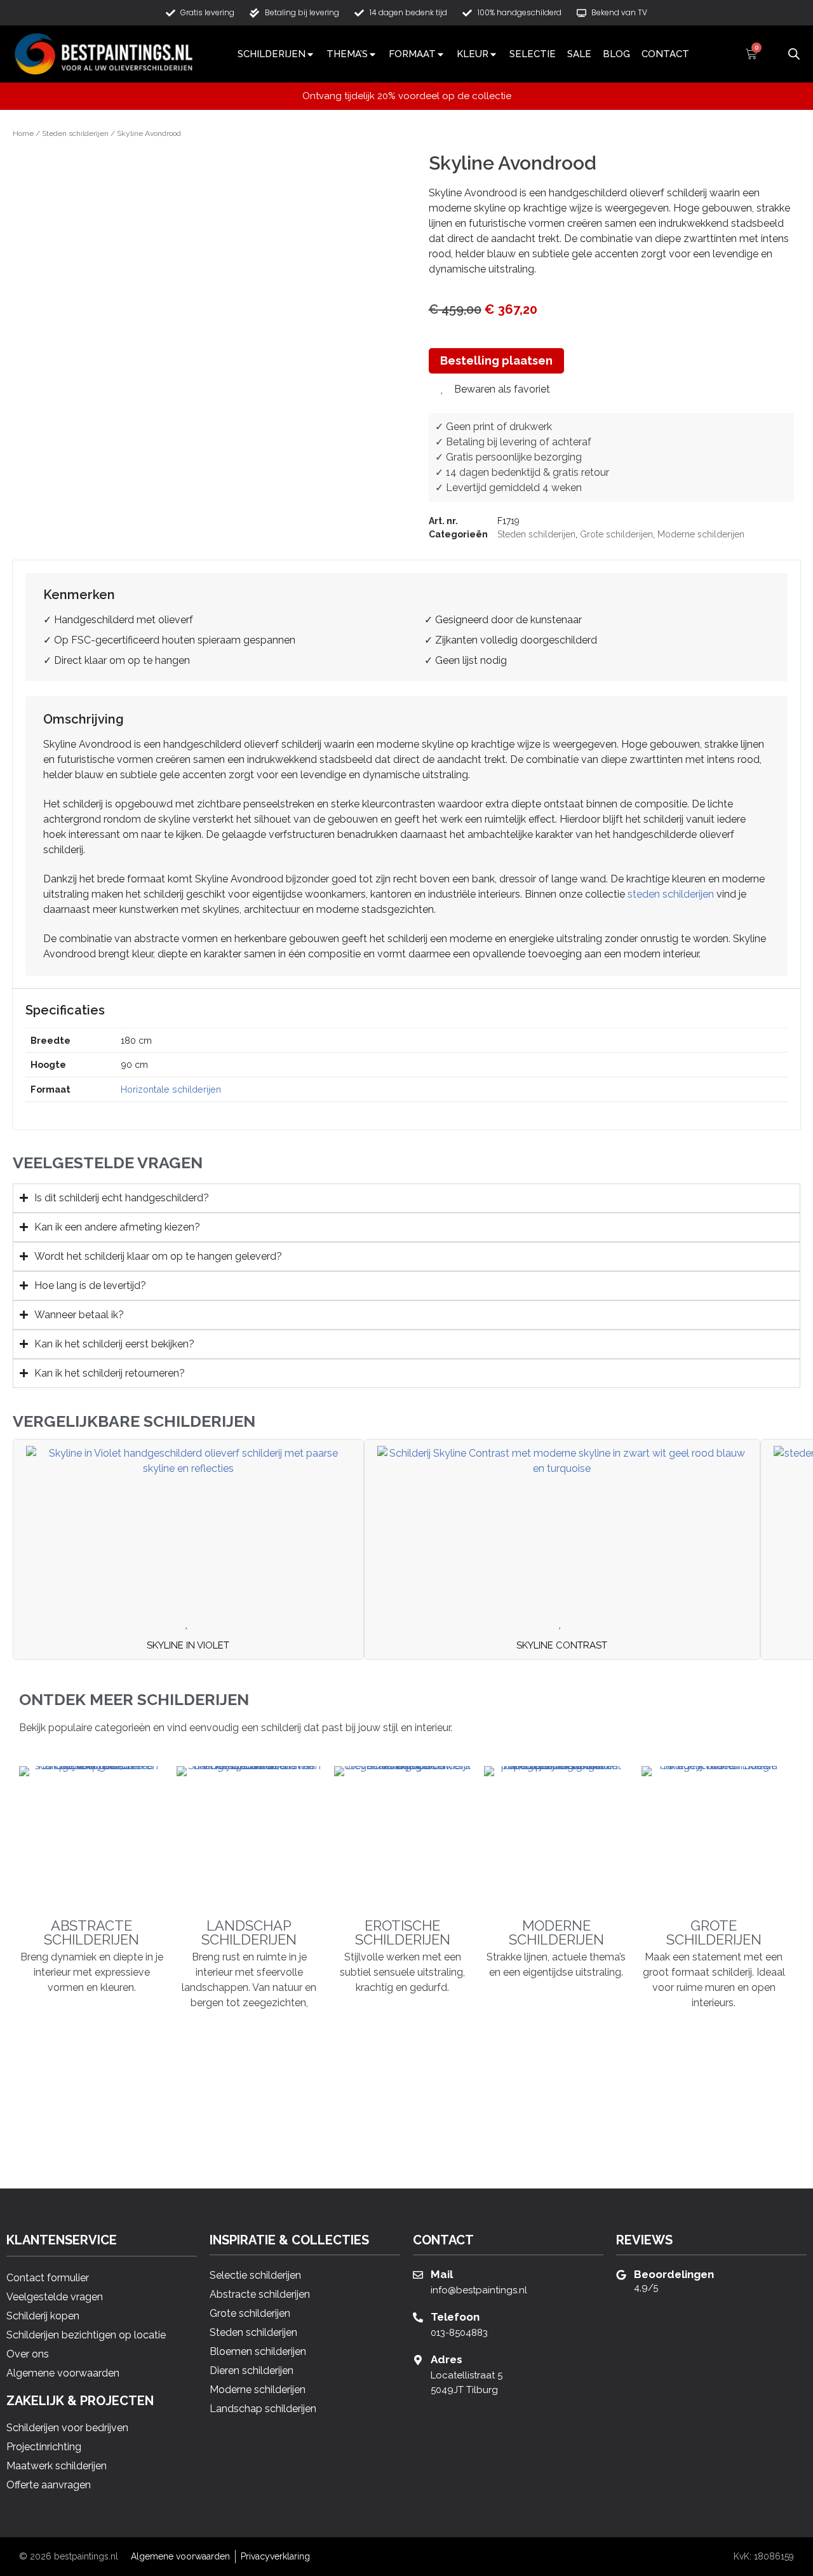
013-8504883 (459, 2333)
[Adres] (418, 2360)
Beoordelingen (674, 2274)
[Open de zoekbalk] (794, 52)
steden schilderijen (671, 894)
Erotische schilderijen (403, 1932)
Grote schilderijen (616, 534)
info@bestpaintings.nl (479, 2290)
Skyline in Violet (188, 1645)
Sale (579, 54)
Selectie (533, 54)
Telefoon (455, 2317)
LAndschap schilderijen (249, 1932)
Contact (665, 54)
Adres (447, 2359)
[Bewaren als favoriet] (189, 1624)
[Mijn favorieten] (772, 54)
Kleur (473, 54)
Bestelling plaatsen (496, 361)
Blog (616, 54)
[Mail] (418, 2275)
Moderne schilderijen (701, 534)
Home (23, 133)
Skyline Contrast (562, 1645)
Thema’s (347, 54)
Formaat (412, 54)
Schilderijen (272, 54)
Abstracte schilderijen (91, 1932)
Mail (442, 2274)
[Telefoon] (418, 2317)
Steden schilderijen (75, 133)
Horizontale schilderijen (171, 1089)
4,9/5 (646, 2288)
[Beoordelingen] (621, 2275)
